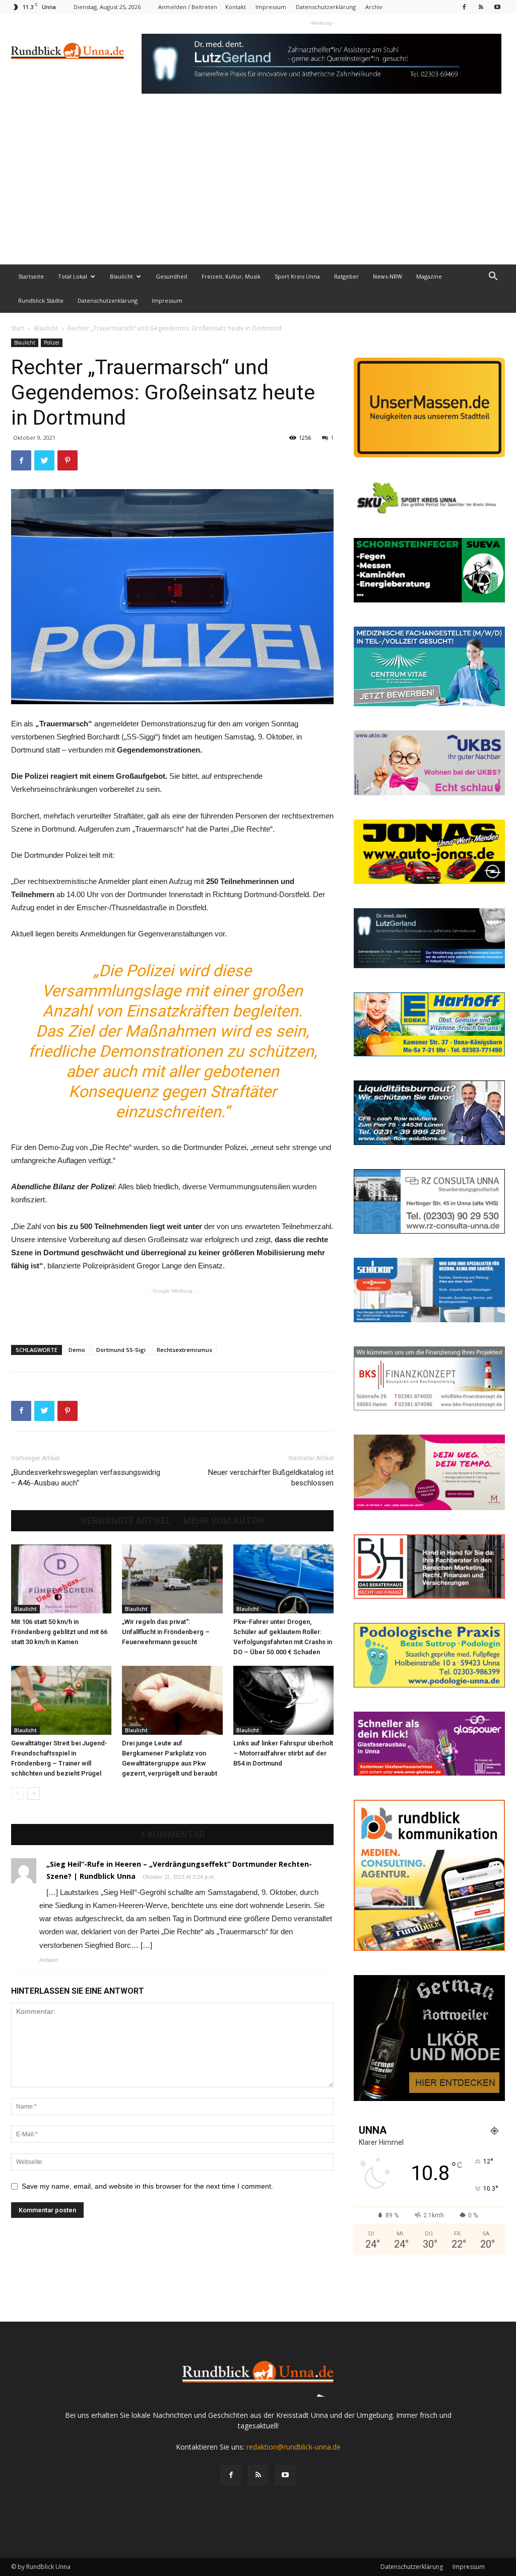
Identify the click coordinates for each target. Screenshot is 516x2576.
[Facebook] (464, 7)
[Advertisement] (258, 189)
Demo (77, 1350)
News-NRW (388, 276)
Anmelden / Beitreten (188, 7)
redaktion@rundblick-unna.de (294, 2447)
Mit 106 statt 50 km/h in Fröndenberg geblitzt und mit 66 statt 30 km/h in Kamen (59, 1632)
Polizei (52, 343)
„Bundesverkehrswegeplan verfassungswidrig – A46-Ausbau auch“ (86, 1478)
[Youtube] (497, 7)
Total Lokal (73, 276)
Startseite (31, 276)
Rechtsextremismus (184, 1350)
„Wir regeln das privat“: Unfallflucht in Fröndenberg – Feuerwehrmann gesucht (166, 1632)
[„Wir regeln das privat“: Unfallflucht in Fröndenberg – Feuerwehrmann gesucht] (172, 1579)
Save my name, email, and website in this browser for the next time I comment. (147, 2186)
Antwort (49, 1960)
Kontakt (236, 7)
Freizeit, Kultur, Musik (231, 276)
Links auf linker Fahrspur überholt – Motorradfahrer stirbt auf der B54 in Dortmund (283, 1753)
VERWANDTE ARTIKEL (126, 1521)
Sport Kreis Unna (297, 276)
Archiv (374, 7)
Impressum (271, 7)
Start (18, 328)
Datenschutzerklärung (326, 7)
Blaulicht (121, 276)
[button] (493, 277)
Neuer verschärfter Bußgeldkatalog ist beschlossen (271, 1478)
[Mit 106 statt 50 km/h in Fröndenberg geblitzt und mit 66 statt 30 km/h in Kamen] (61, 1579)
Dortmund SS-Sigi (121, 1350)
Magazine (429, 276)
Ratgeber (346, 276)
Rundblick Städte (41, 300)
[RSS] (481, 7)
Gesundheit (172, 276)
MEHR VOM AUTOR (223, 1521)
